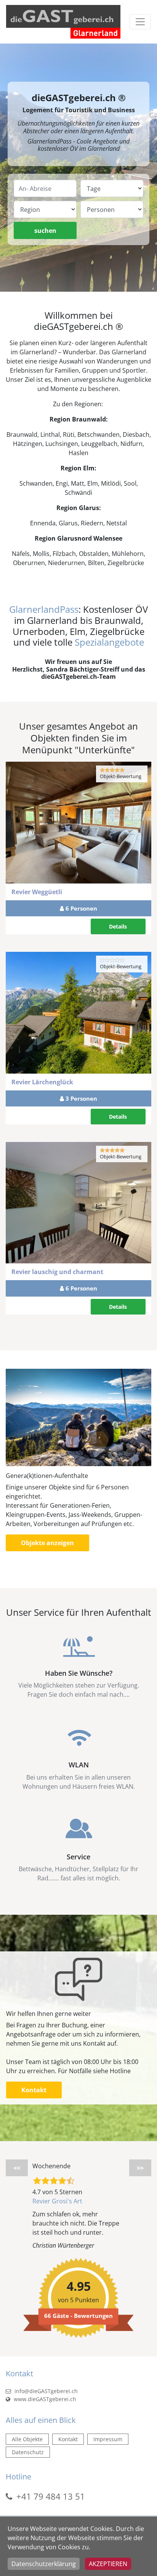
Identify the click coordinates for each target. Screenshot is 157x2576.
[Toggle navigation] (140, 22)
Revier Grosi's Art (57, 2201)
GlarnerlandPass (44, 609)
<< (17, 2168)
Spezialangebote (109, 642)
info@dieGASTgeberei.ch (45, 2391)
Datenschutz (28, 2452)
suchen (45, 231)
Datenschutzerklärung (44, 2564)
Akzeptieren (108, 2564)
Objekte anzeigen (47, 1543)
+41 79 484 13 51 (51, 2496)
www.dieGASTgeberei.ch (44, 2399)
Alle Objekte (27, 2439)
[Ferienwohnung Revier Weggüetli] (78, 822)
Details (118, 926)
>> (140, 2168)
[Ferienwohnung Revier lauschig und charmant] (78, 1203)
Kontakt (34, 2090)
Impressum (108, 2439)
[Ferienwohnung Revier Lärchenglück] (78, 1013)
